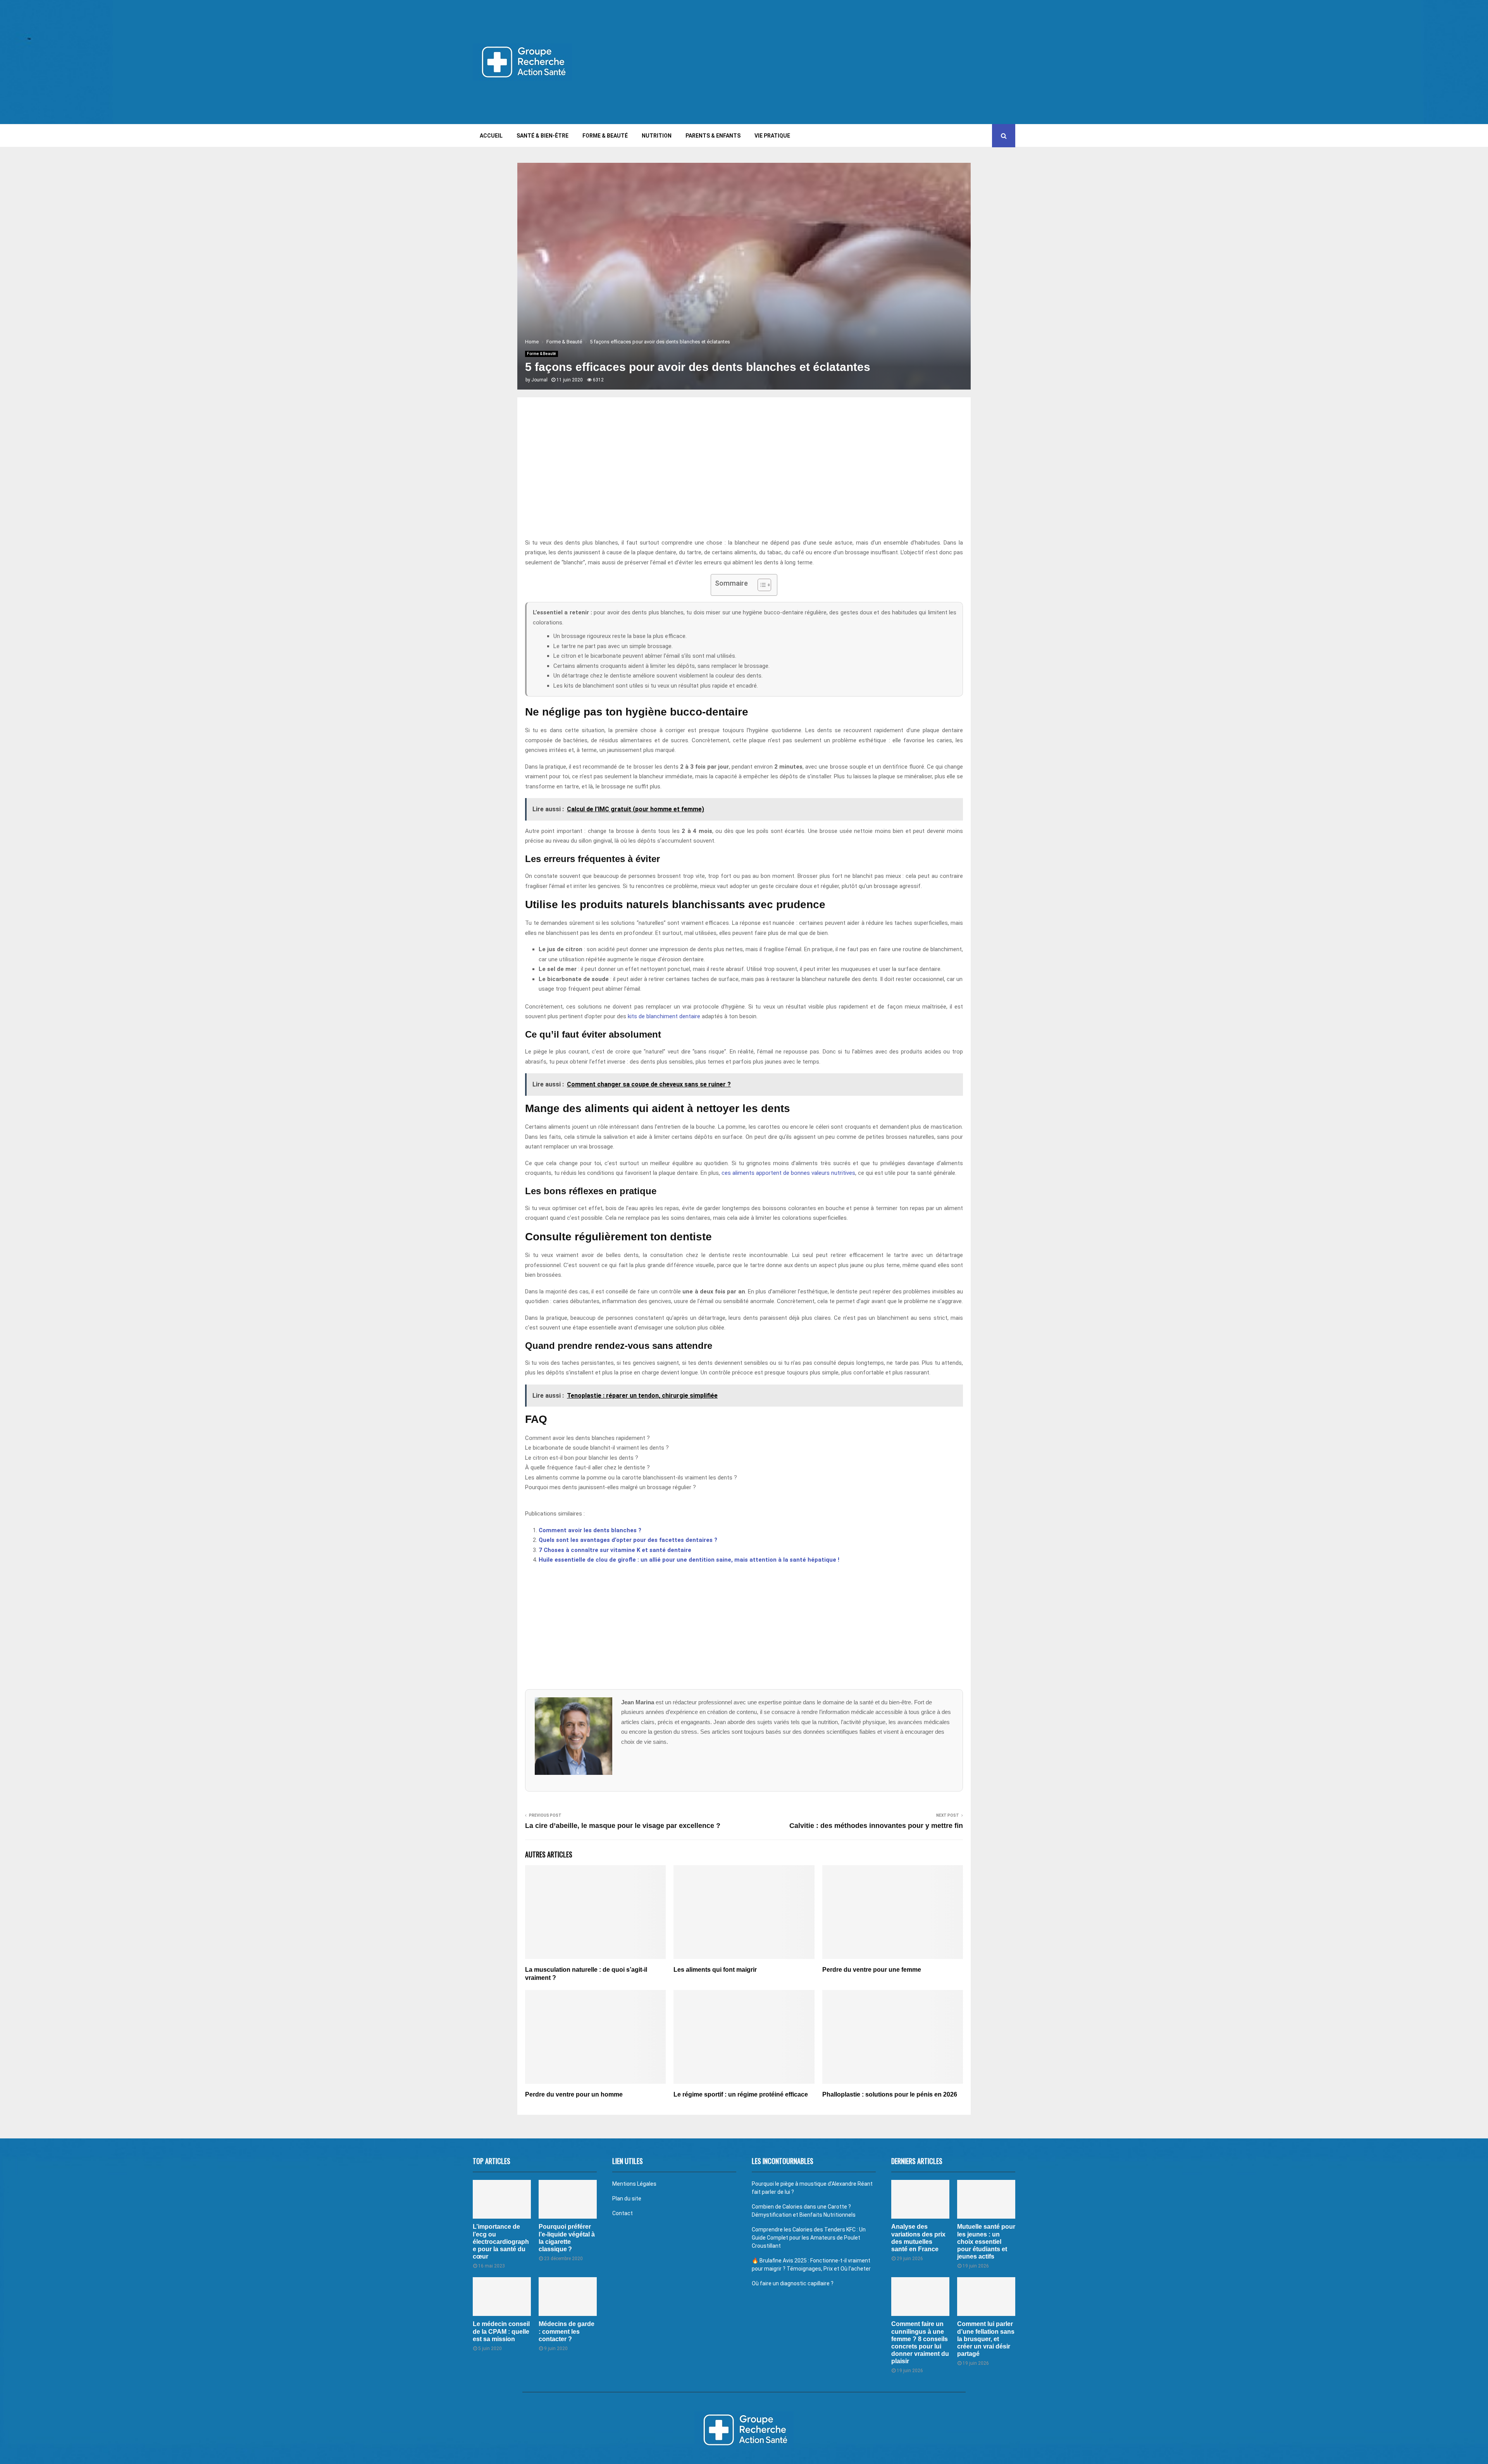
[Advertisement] (874, 62)
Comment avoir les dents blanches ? (590, 1530)
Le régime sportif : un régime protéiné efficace (741, 2094)
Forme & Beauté (605, 136)
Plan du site (627, 2198)
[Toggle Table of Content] (760, 585)
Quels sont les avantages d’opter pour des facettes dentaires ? (628, 1540)
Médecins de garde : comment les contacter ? (567, 2331)
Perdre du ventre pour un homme (574, 2094)
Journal (539, 380)
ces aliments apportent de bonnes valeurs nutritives (788, 1173)
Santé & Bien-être (542, 136)
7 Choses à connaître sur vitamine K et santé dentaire (615, 1550)
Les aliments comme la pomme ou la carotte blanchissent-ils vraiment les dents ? (631, 1478)
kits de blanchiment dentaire (664, 1016)
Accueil (491, 136)
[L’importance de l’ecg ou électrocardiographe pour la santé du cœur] (502, 2199)
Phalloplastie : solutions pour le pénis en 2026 (890, 2094)
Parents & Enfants (713, 136)
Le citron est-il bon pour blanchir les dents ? (582, 1458)
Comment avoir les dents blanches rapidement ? (587, 1438)
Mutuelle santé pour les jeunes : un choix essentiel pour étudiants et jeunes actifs (986, 2242)
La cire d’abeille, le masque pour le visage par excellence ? (623, 1826)
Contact (623, 2213)
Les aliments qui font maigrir (715, 1970)
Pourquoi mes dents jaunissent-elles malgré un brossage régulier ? (611, 1487)
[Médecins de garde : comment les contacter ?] (568, 2297)
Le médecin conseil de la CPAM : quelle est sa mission (501, 2331)
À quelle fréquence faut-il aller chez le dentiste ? (587, 1467)
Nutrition (657, 136)
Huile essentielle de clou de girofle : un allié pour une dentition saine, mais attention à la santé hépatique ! (689, 1560)
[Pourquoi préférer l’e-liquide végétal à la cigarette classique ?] (568, 2199)
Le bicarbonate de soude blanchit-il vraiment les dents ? (597, 1448)
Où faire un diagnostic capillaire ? (793, 2283)
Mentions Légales (634, 2184)
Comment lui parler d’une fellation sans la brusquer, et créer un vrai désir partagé (986, 2339)
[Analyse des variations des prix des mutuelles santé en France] (920, 2199)
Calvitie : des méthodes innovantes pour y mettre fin (876, 1826)
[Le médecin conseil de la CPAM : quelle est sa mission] (502, 2297)
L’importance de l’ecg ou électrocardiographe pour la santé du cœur (501, 2242)
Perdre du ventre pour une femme (872, 1970)
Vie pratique (772, 136)
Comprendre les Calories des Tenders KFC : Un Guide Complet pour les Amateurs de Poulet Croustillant (809, 2238)
